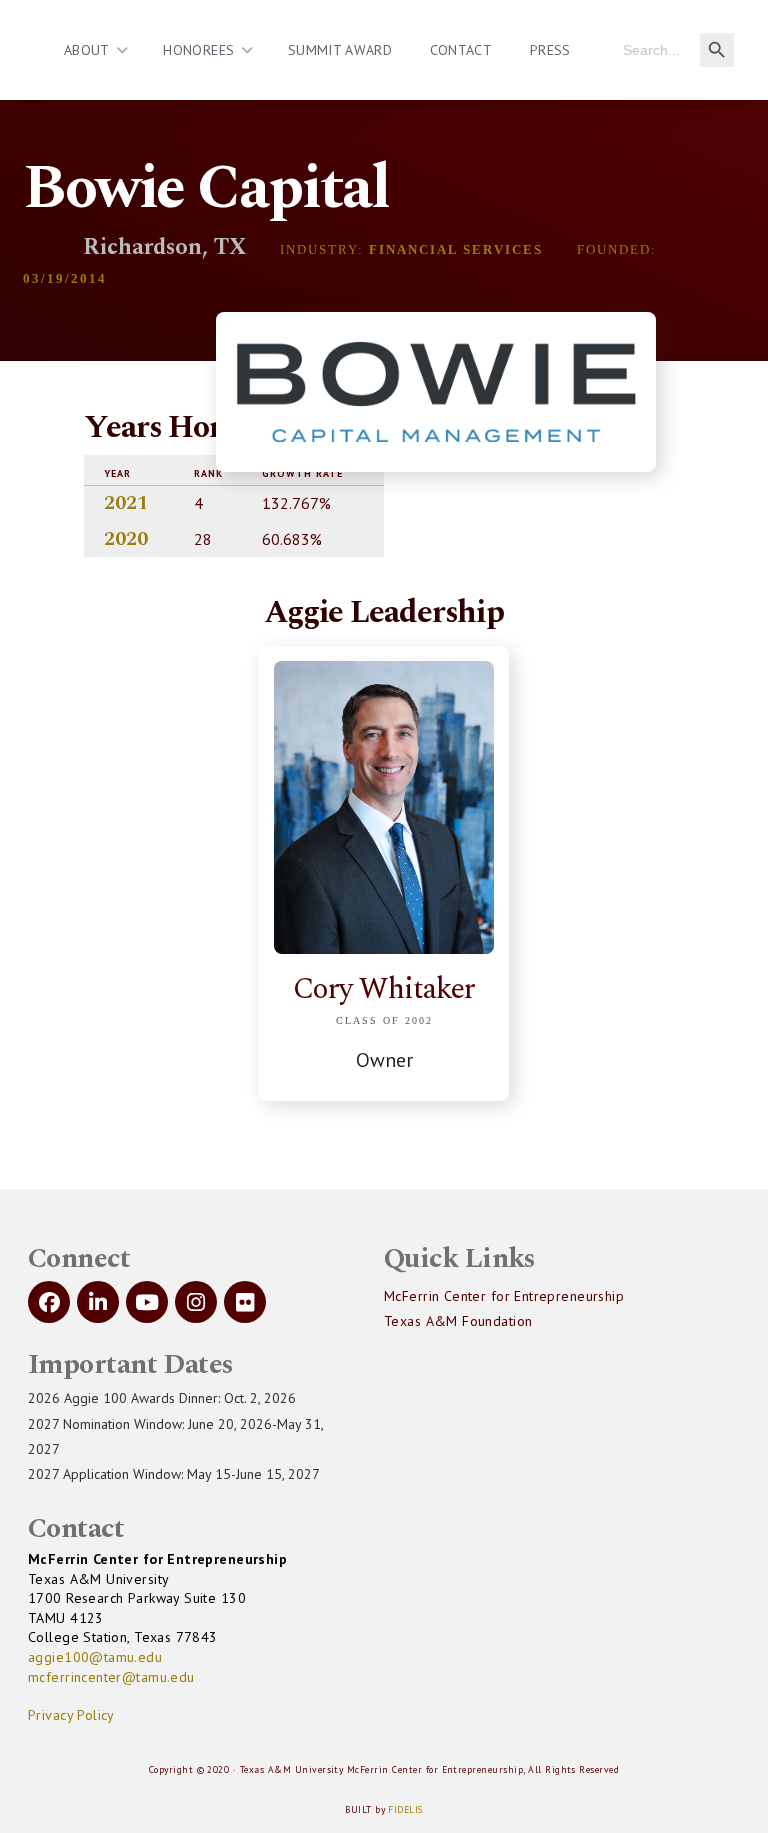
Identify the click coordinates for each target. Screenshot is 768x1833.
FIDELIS (405, 1809)
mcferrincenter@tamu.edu (111, 1677)
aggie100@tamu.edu (95, 1657)
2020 (126, 539)
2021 (126, 503)
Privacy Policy (71, 1715)
